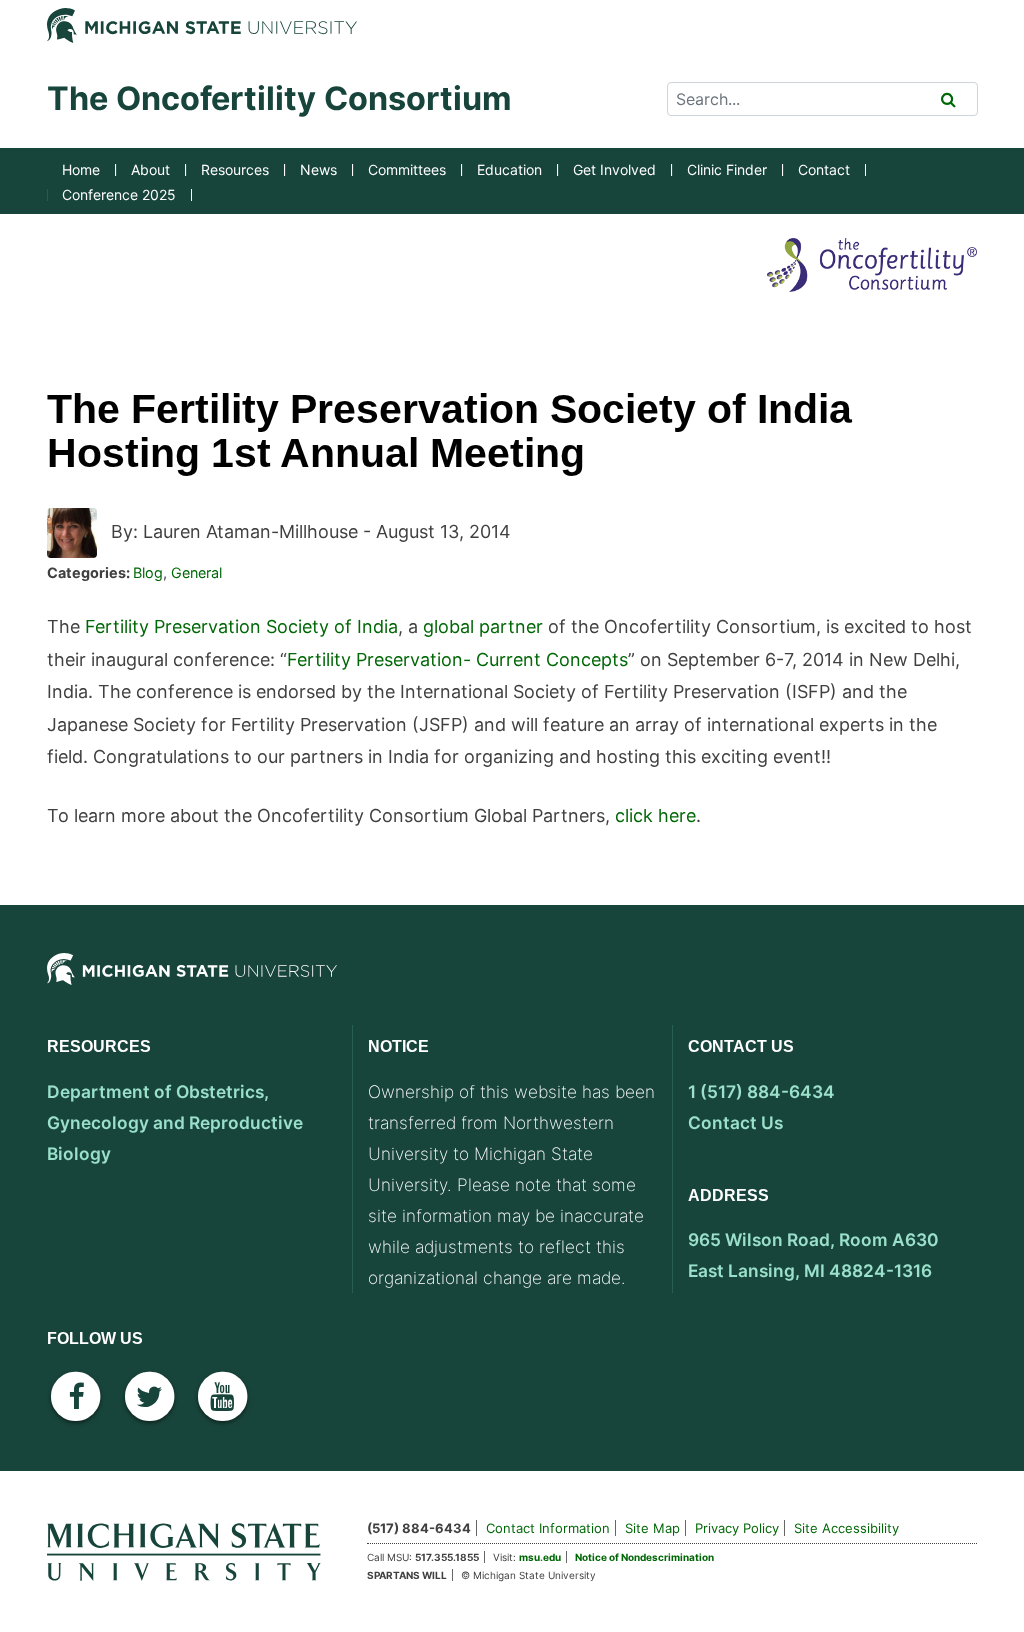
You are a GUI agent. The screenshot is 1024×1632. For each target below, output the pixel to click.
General (196, 572)
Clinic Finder (727, 169)
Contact (824, 169)
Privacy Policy (737, 1528)
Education (509, 169)
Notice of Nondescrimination (644, 1557)
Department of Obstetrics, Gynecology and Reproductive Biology (175, 1122)
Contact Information (548, 1528)
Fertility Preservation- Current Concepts (457, 659)
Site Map (652, 1528)
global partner (483, 626)
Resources (235, 169)
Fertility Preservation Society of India (241, 626)
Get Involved (614, 169)
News (318, 169)
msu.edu (540, 1557)
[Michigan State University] (192, 986)
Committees (407, 169)
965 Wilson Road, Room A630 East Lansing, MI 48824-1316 (813, 1255)
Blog (148, 572)
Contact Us (735, 1122)
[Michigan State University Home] (192, 1548)
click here (655, 815)
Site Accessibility (846, 1528)
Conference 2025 (119, 194)
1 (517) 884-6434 (761, 1091)
